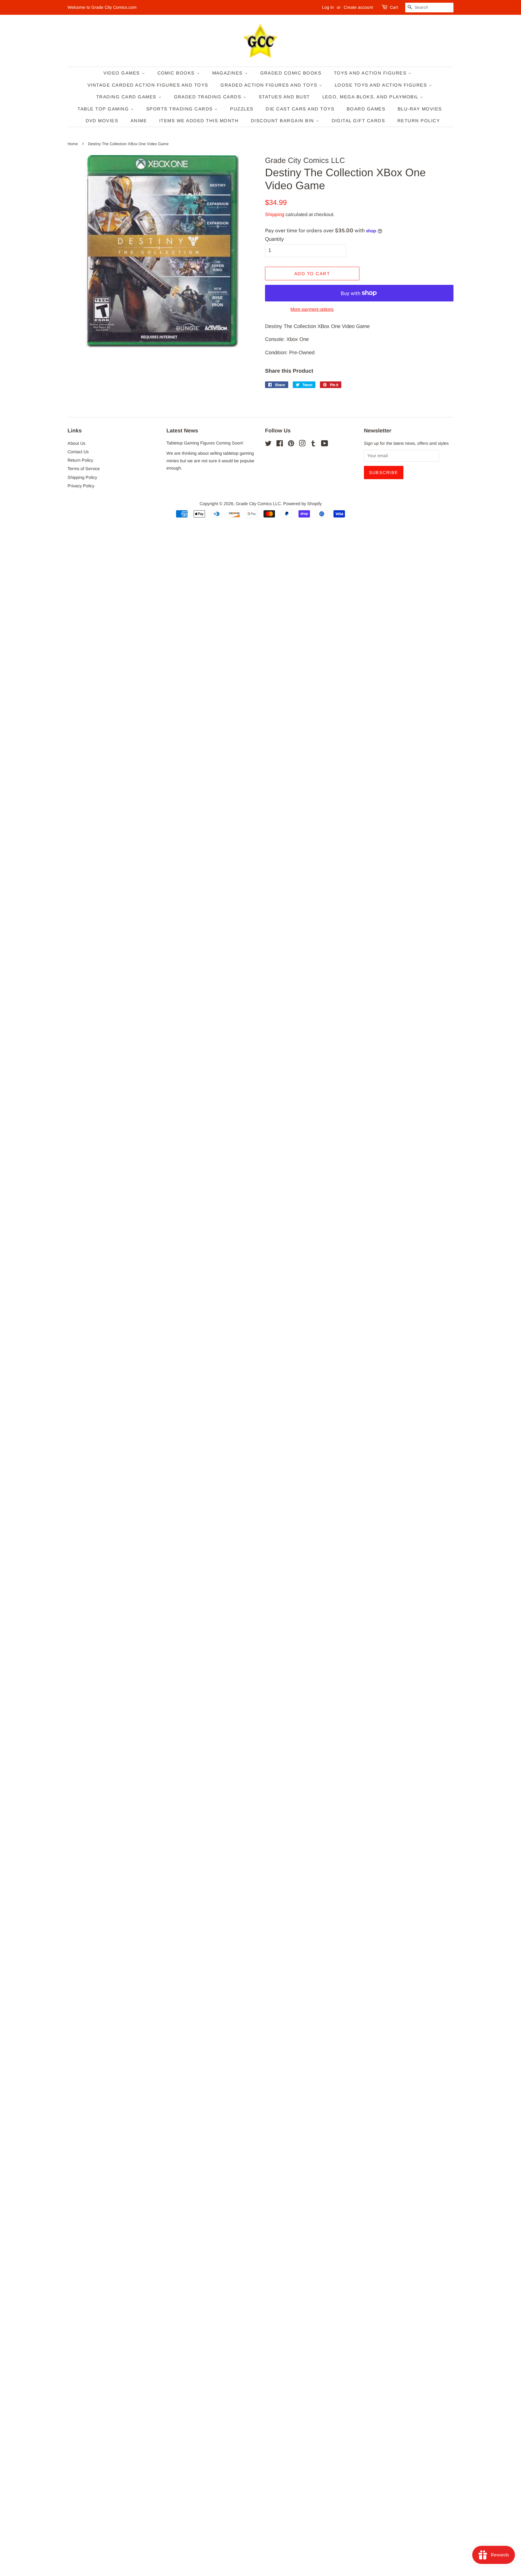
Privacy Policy (81, 486)
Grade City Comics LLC (258, 504)
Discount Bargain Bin (283, 121)
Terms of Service (84, 469)
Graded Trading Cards (209, 97)
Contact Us (78, 452)
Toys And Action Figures (371, 73)
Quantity (275, 239)
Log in (328, 7)
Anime (139, 121)
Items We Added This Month (199, 121)
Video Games (123, 73)
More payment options (312, 309)
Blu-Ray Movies (420, 109)
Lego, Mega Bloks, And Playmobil (371, 97)
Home (73, 144)
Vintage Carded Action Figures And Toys (148, 85)
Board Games (366, 109)
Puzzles (242, 109)
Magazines (228, 73)
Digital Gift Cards (358, 121)
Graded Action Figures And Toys (270, 85)
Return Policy (419, 121)
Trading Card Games (127, 97)
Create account (358, 7)
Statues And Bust (284, 97)
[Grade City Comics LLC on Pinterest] (291, 444)
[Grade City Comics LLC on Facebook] (280, 444)
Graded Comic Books (291, 73)
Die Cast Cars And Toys (300, 109)
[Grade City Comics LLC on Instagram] (302, 444)
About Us (76, 443)
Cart (394, 7)
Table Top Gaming (104, 109)
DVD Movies (102, 121)
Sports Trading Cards (180, 109)
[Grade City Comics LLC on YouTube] (325, 444)
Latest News (182, 431)
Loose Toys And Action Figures (382, 85)
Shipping (275, 214)
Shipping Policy (82, 477)
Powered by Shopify (302, 504)
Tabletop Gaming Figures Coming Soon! (205, 443)
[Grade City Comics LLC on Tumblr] (313, 444)
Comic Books (177, 73)
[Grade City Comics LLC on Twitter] (268, 444)
